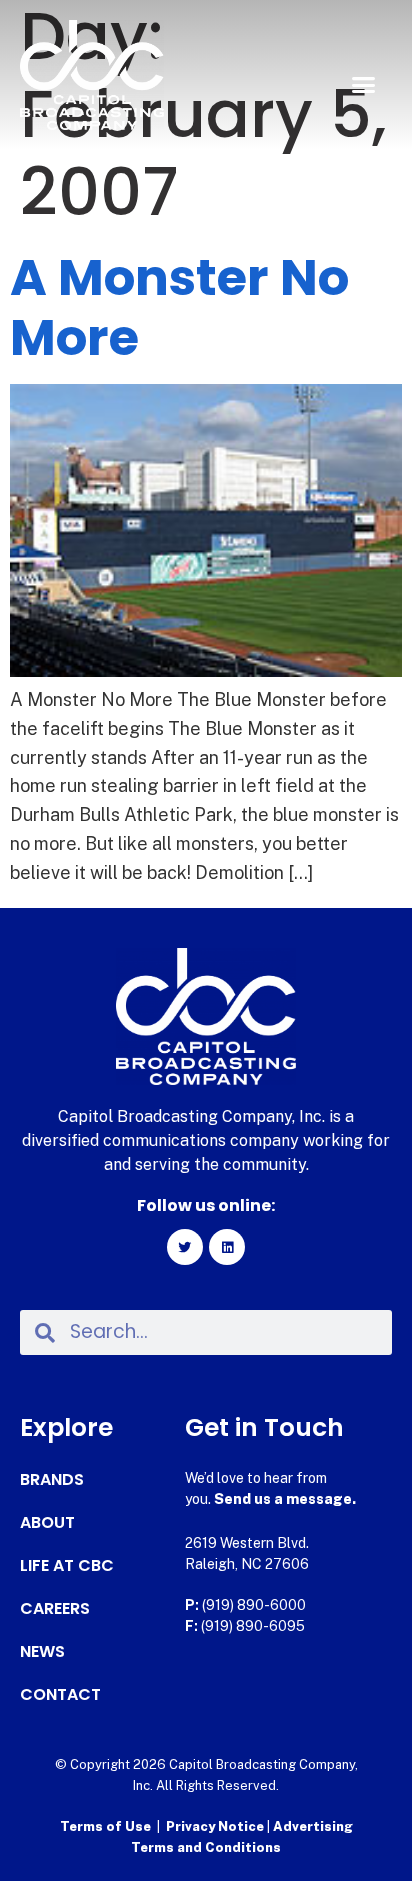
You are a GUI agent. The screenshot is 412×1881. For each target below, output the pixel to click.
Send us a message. (285, 1499)
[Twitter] (185, 1247)
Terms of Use (105, 1826)
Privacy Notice (216, 1826)
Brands (52, 1480)
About (47, 1523)
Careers (55, 1609)
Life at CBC (67, 1566)
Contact (60, 1695)
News (42, 1652)
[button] (363, 85)
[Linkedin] (227, 1247)
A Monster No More (179, 307)
